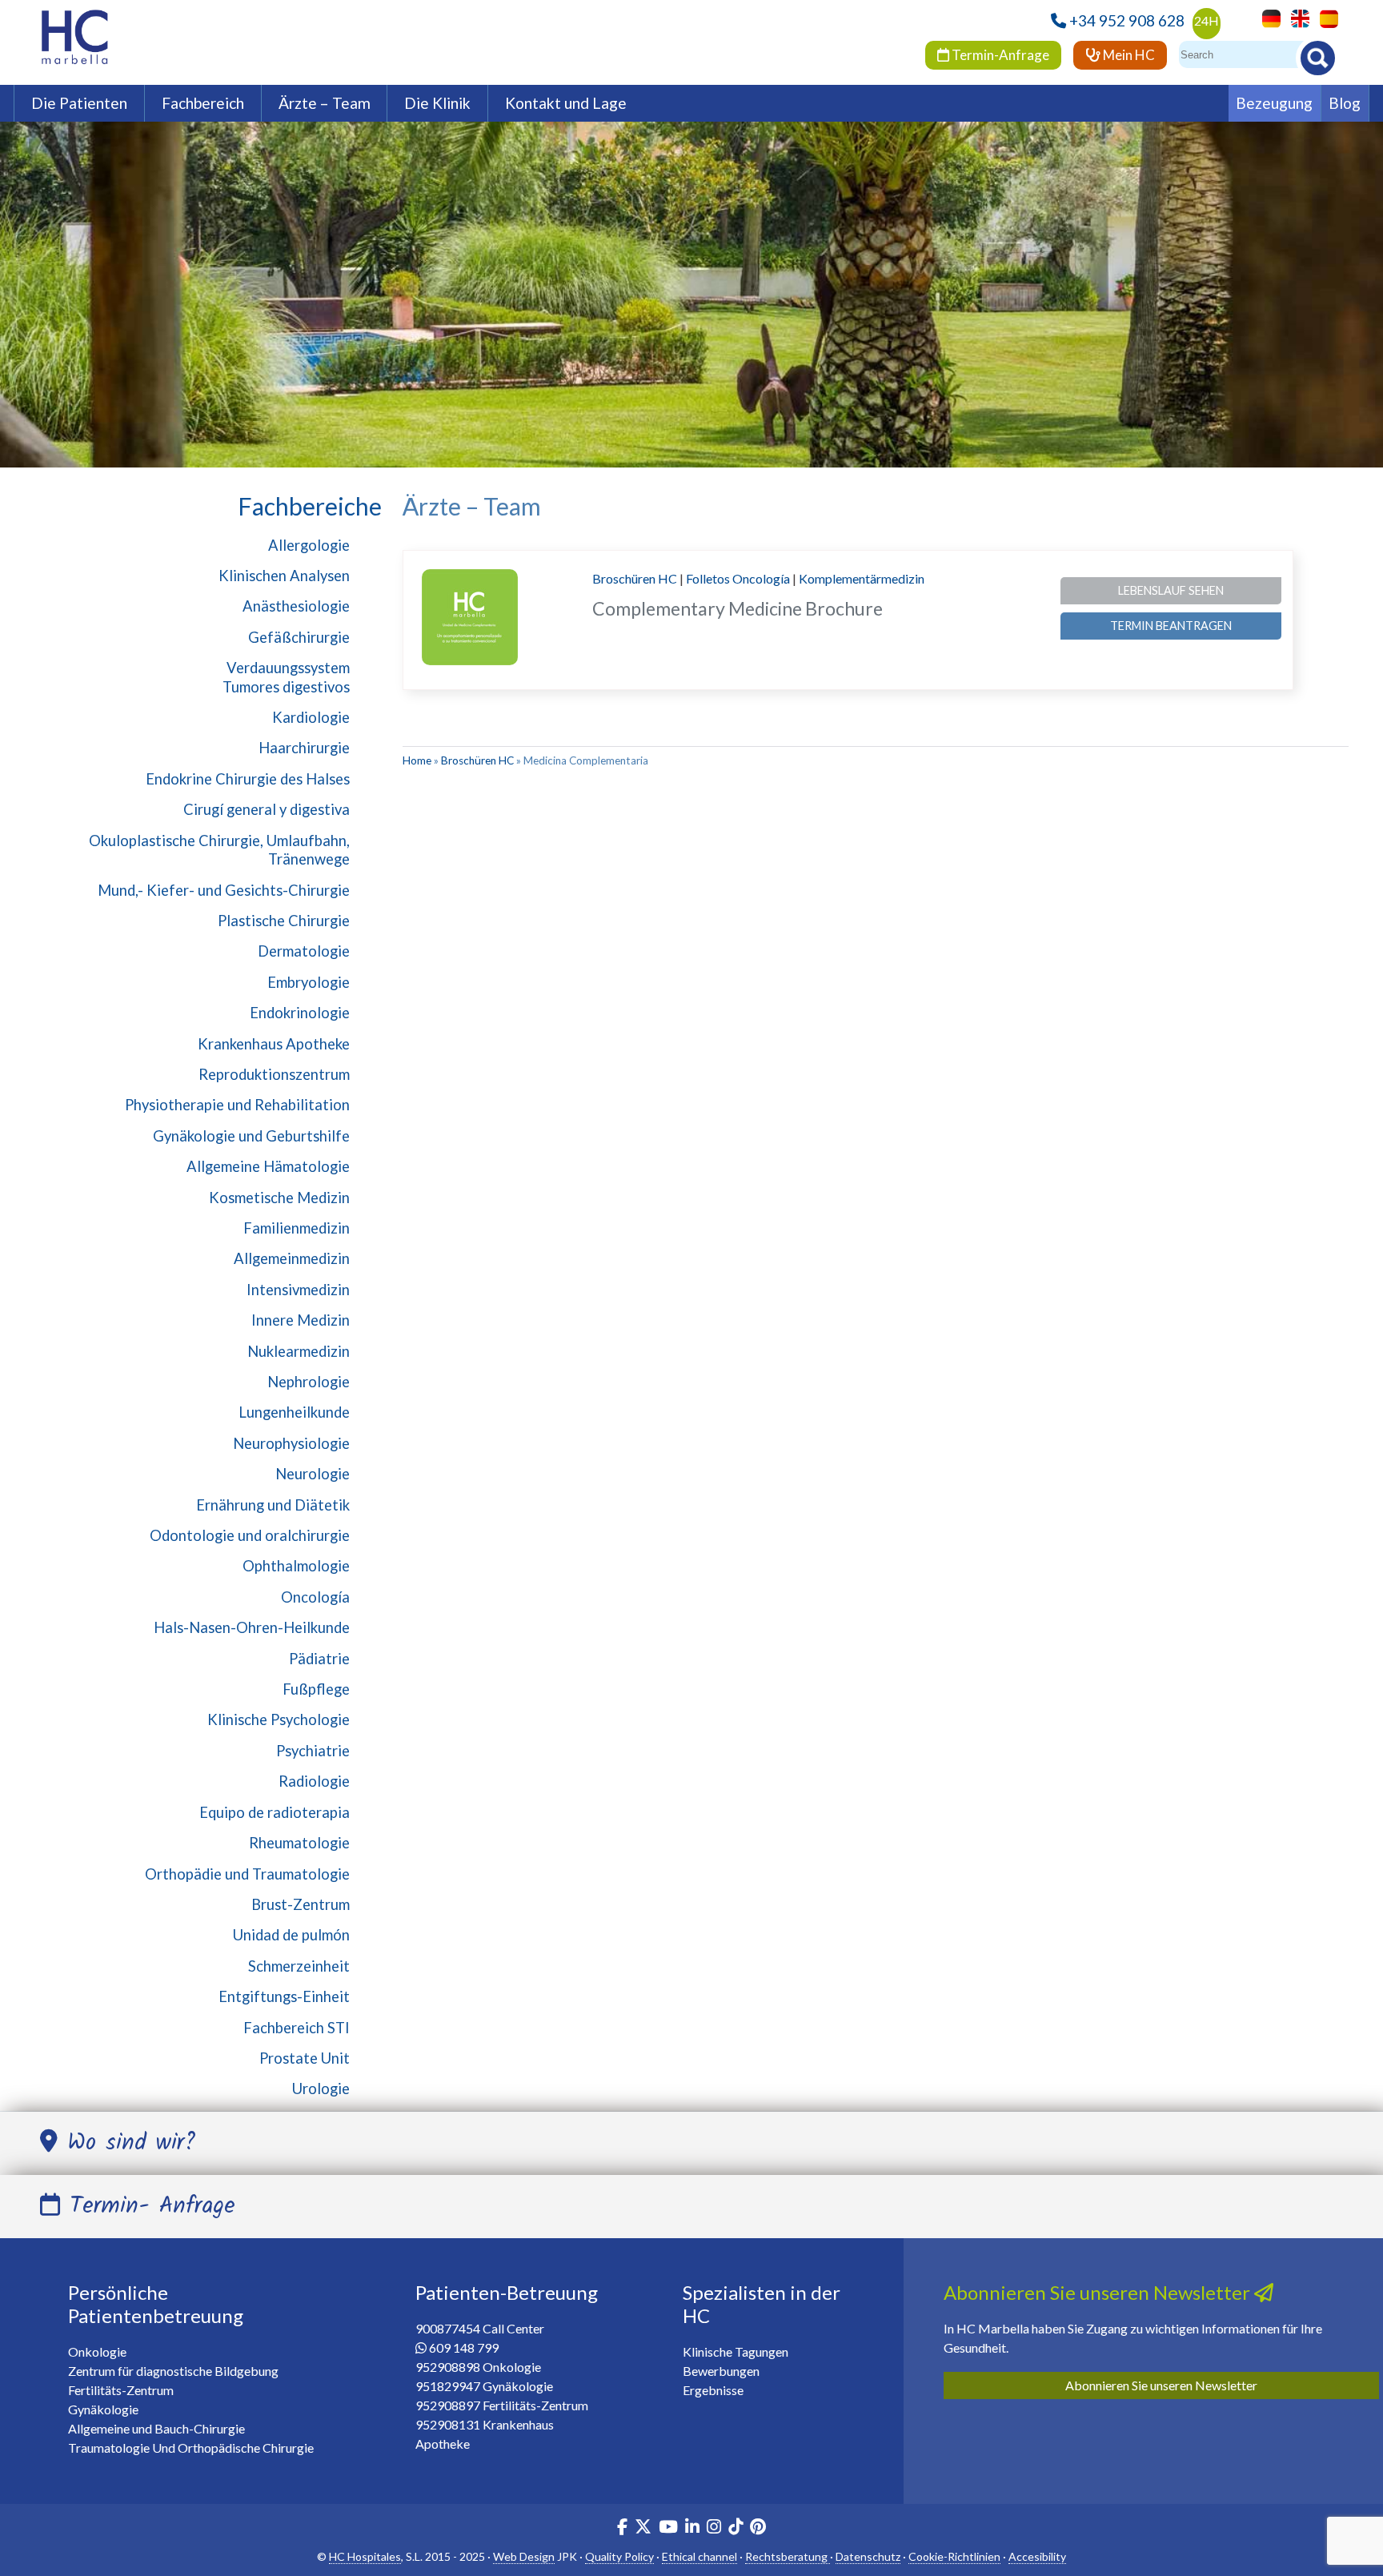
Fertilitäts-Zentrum (121, 2390)
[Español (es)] (1325, 17)
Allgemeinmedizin (292, 1258)
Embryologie (309, 982)
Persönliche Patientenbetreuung (156, 2304)
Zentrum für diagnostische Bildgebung (173, 2371)
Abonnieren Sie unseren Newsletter (1161, 2385)
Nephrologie (309, 1382)
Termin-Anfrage (999, 55)
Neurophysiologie (291, 1443)
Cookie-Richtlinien (954, 2556)
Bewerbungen (721, 2371)
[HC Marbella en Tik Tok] (736, 2528)
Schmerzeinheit (299, 1966)
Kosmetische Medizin (279, 1198)
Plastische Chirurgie (284, 921)
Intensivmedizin (298, 1290)
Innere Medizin (301, 1320)
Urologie (321, 2088)
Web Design (524, 2556)
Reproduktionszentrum (274, 1074)
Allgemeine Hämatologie (268, 1166)
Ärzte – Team (325, 103)
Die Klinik (437, 103)
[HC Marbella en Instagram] (714, 2528)
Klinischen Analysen (284, 576)
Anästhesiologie (296, 606)
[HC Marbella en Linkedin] (692, 2528)
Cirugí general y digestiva (267, 809)
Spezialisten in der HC (762, 2304)
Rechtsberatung (788, 2556)
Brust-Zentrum (301, 1904)
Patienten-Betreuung (507, 2292)
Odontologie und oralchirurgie (250, 1535)
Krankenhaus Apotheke (274, 1044)
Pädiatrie (319, 1659)
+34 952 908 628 (1127, 20)
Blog (1345, 103)
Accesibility (1037, 2556)
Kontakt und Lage (566, 103)
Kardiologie (311, 717)
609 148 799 (464, 2347)
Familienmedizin (297, 1228)
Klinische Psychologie (279, 1719)
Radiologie (314, 1781)
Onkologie (97, 2351)
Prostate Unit (305, 2058)
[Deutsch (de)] (1267, 17)
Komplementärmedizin (862, 578)
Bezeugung (1274, 103)
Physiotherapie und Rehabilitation (237, 1105)
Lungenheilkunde (294, 1412)
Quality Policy (619, 2556)
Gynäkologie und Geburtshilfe (251, 1136)
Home (417, 760)
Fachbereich (203, 103)
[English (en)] (1296, 17)
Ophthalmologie (296, 1566)
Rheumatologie (299, 1843)
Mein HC (1128, 55)
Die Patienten (79, 103)
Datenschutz (868, 2556)
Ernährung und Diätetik (273, 1505)
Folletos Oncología (738, 578)
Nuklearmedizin (299, 1351)
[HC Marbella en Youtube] (668, 2528)
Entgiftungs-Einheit (284, 1996)
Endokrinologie (300, 1013)
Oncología (315, 1597)
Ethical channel (700, 2556)
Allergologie (309, 545)
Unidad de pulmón (291, 1935)
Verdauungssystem (288, 668)
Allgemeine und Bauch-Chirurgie (156, 2428)
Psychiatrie (313, 1751)
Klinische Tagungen (736, 2351)
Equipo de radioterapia (275, 1812)
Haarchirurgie (304, 748)
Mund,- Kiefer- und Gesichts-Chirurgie (224, 890)
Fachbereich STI (297, 2028)
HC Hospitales (365, 2556)
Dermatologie (304, 951)
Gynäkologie (103, 2409)
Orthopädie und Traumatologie (247, 1874)
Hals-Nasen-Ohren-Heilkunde (252, 1627)
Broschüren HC (635, 578)
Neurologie (313, 1474)
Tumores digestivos (286, 687)
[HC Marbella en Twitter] (644, 2528)
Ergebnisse (713, 2390)
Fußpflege (316, 1689)
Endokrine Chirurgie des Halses (248, 779)
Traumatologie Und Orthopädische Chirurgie (191, 2448)
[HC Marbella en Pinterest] (758, 2528)
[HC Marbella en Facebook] (622, 2528)
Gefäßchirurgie (299, 637)
